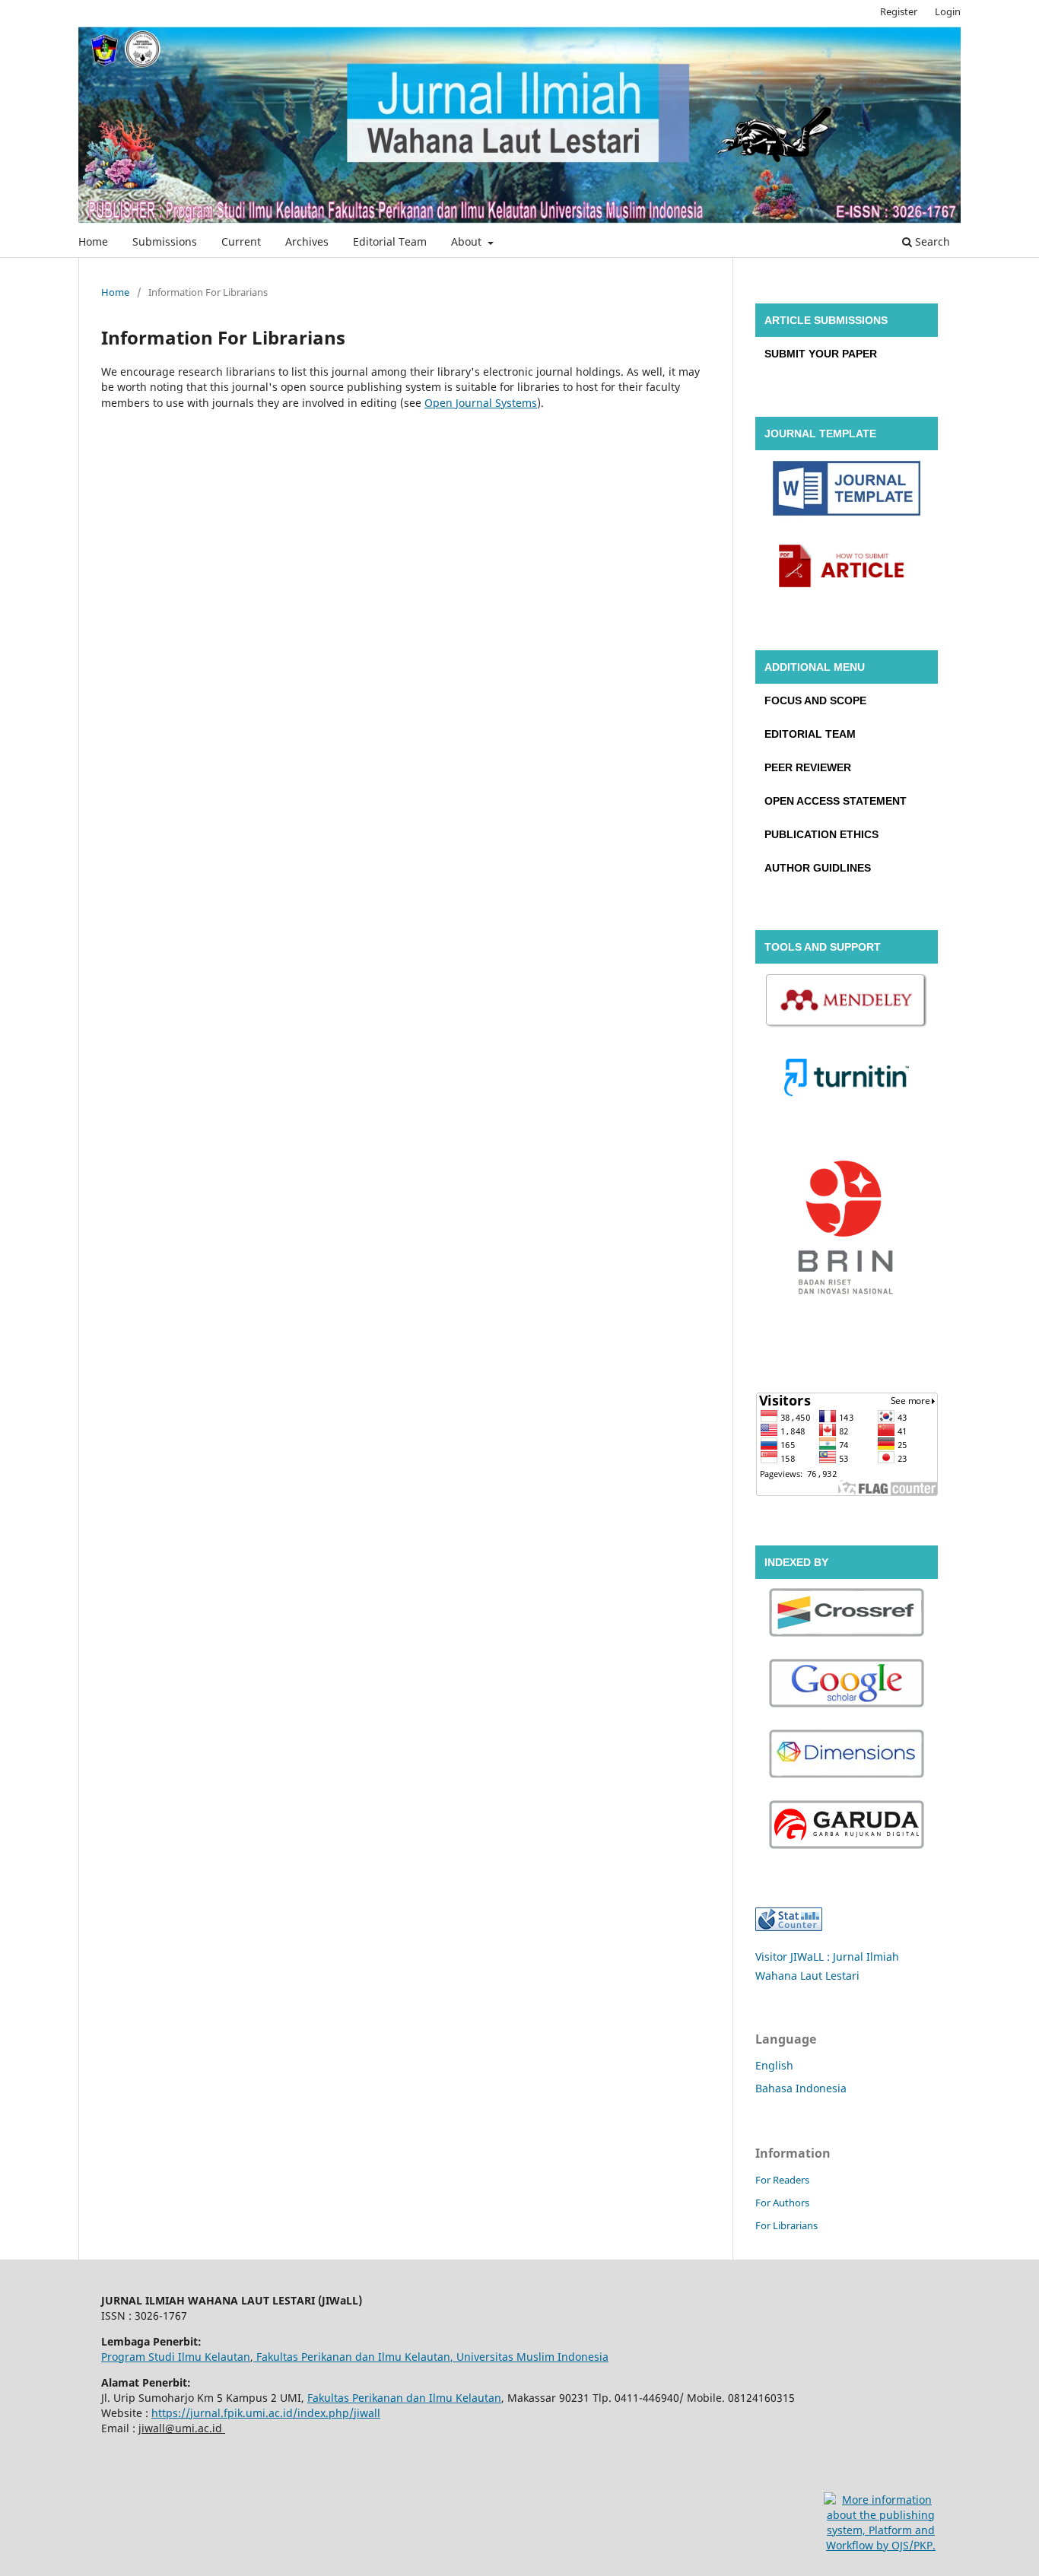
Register (899, 11)
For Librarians (786, 2225)
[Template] (847, 491)
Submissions (165, 241)
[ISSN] (847, 1232)
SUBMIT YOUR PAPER (821, 354)
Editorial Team (390, 241)
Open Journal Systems (481, 403)
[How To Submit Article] (847, 568)
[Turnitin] (847, 1080)
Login (948, 11)
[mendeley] (847, 1003)
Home (93, 241)
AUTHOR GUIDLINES (818, 868)
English (774, 2065)
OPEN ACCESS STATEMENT (836, 801)
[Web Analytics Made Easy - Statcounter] (789, 1927)
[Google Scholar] (847, 1685)
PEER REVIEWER (808, 767)
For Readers (782, 2180)
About (468, 241)
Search (931, 241)
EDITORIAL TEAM (810, 734)
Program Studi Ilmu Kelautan (176, 2357)
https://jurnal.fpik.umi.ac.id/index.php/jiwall (266, 2413)
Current (241, 241)
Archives (307, 241)
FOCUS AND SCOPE (815, 700)
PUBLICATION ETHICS (821, 834)
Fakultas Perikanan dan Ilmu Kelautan (352, 2357)
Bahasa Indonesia (801, 2088)
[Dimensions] (847, 1756)
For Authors (782, 2203)
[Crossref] (847, 1614)
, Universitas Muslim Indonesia (529, 2357)
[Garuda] (847, 1826)
